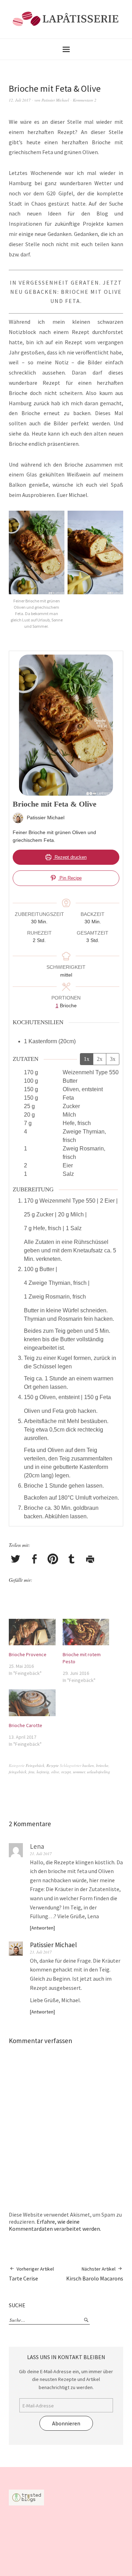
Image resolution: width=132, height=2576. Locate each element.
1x (87, 1059)
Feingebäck (35, 1765)
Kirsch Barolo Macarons (95, 2274)
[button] (37, 574)
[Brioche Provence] (32, 1632)
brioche (102, 1765)
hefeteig (43, 1772)
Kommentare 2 (85, 100)
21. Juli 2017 (41, 1854)
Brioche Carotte (26, 1725)
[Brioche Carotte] (32, 1703)
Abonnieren (66, 2423)
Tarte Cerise (31, 2274)
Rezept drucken (70, 857)
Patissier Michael (55, 100)
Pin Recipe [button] (70, 878)
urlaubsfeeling (99, 1772)
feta (32, 1772)
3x (113, 1059)
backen (88, 1765)
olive (55, 1772)
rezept (66, 1772)
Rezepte (53, 1765)
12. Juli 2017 (20, 100)
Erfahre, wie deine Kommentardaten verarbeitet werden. (55, 2225)
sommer (79, 1772)
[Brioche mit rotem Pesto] (86, 1632)
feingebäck (18, 1772)
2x (100, 1059)
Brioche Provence (28, 1654)
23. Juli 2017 (41, 1952)
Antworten (42, 1928)
